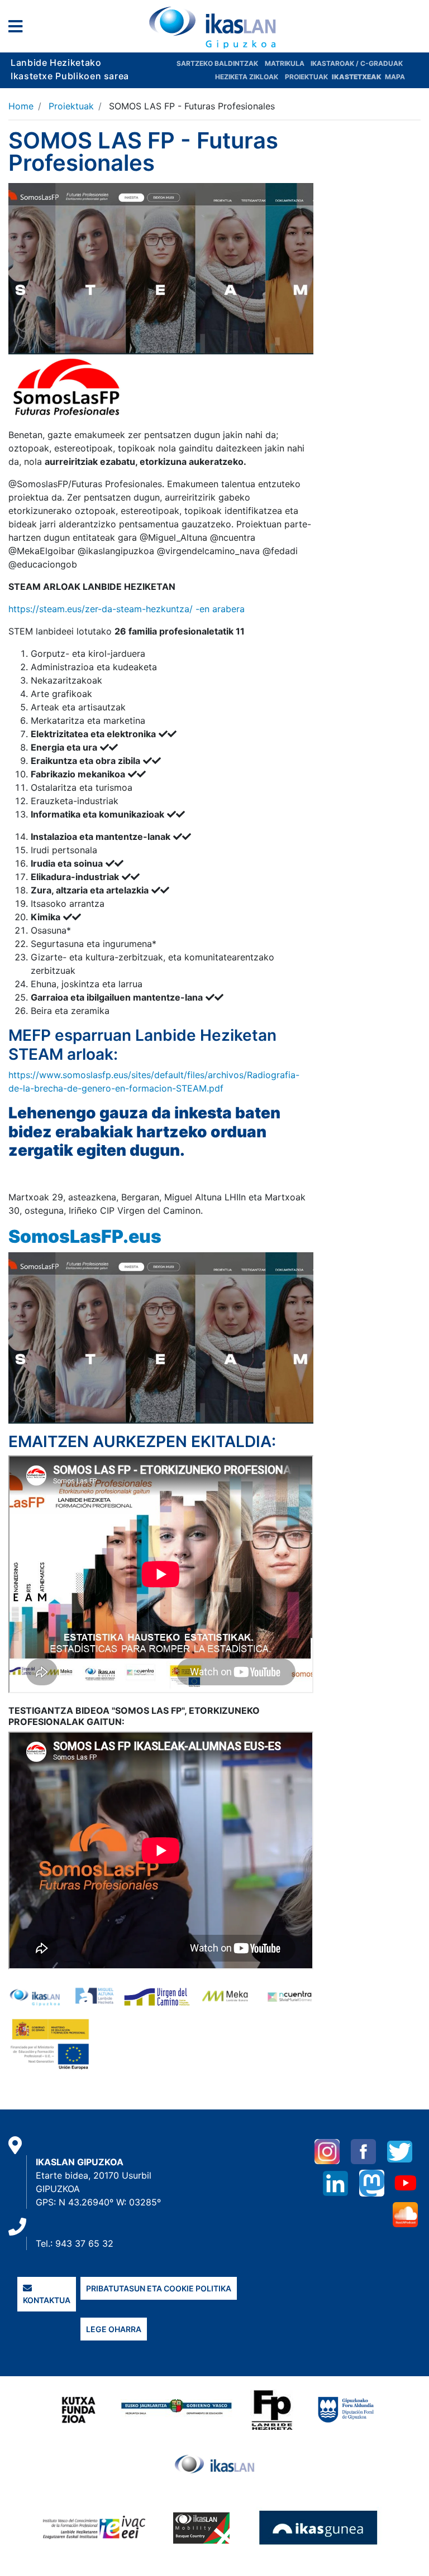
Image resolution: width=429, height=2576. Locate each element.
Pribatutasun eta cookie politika (159, 2288)
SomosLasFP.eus (85, 1236)
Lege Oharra (114, 2329)
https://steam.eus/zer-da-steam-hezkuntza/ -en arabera (127, 609)
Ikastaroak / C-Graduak (357, 63)
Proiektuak (307, 77)
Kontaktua (47, 2300)
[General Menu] (19, 29)
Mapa (395, 77)
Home (21, 106)
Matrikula (285, 63)
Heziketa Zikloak (247, 77)
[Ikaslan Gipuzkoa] (214, 27)
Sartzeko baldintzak (217, 63)
